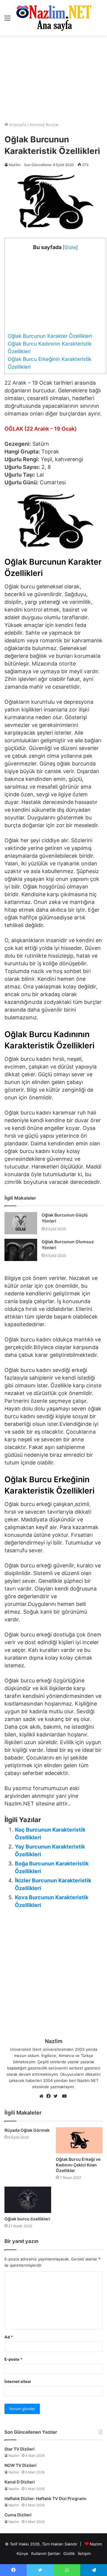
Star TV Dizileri (19, 2449)
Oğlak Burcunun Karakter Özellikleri (50, 336)
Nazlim (15, 165)
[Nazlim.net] (54, 18)
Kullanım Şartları (46, 2553)
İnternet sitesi (18, 2381)
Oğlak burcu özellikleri (27, 2219)
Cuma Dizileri (18, 2515)
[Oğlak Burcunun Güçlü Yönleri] (21, 1223)
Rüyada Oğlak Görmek (27, 2130)
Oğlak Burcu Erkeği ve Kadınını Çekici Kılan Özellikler (78, 2165)
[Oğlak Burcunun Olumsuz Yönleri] (21, 1250)
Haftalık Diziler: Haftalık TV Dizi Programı (45, 2498)
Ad (9, 2337)
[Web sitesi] (43, 2096)
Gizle (70, 247)
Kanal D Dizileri (20, 2482)
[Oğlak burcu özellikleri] (28, 2200)
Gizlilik (69, 2553)
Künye (22, 2553)
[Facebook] (50, 2096)
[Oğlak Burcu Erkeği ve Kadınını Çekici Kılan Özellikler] (79, 2140)
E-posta (13, 2359)
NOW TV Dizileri (21, 2465)
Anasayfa (17, 125)
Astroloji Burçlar (44, 125)
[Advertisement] (53, 79)
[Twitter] (57, 2096)
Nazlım (96, 2544)
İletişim (84, 2553)
